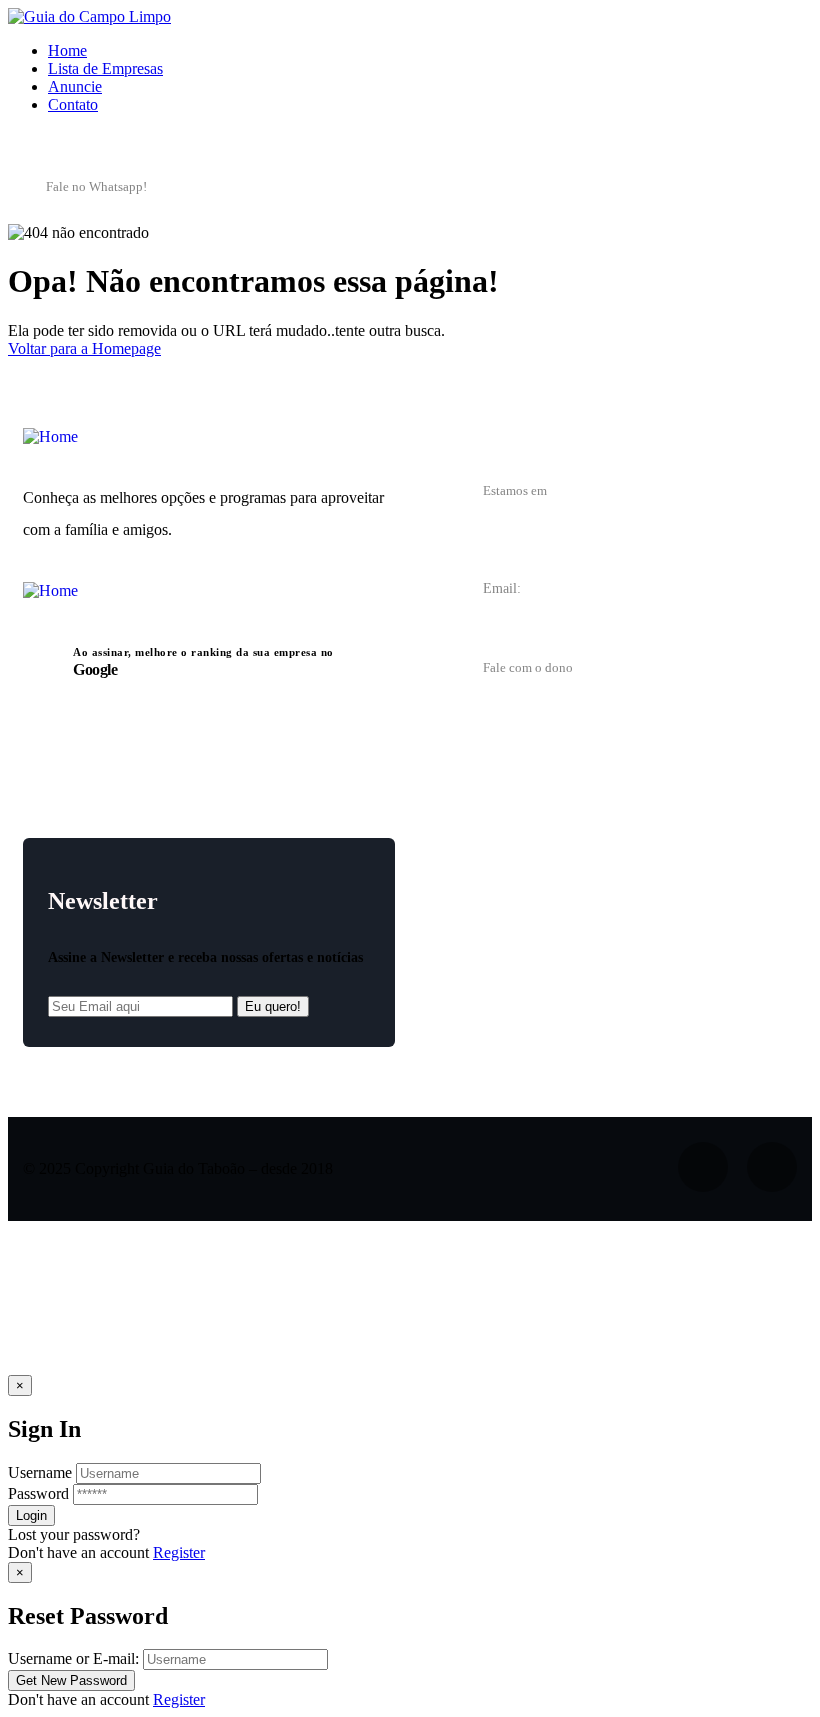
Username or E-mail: (73, 1658)
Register (179, 1552)
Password (38, 1493)
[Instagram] (772, 185)
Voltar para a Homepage (84, 348)
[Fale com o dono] (446, 673)
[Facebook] (698, 185)
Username (40, 1472)
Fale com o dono (528, 667)
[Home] (50, 436)
